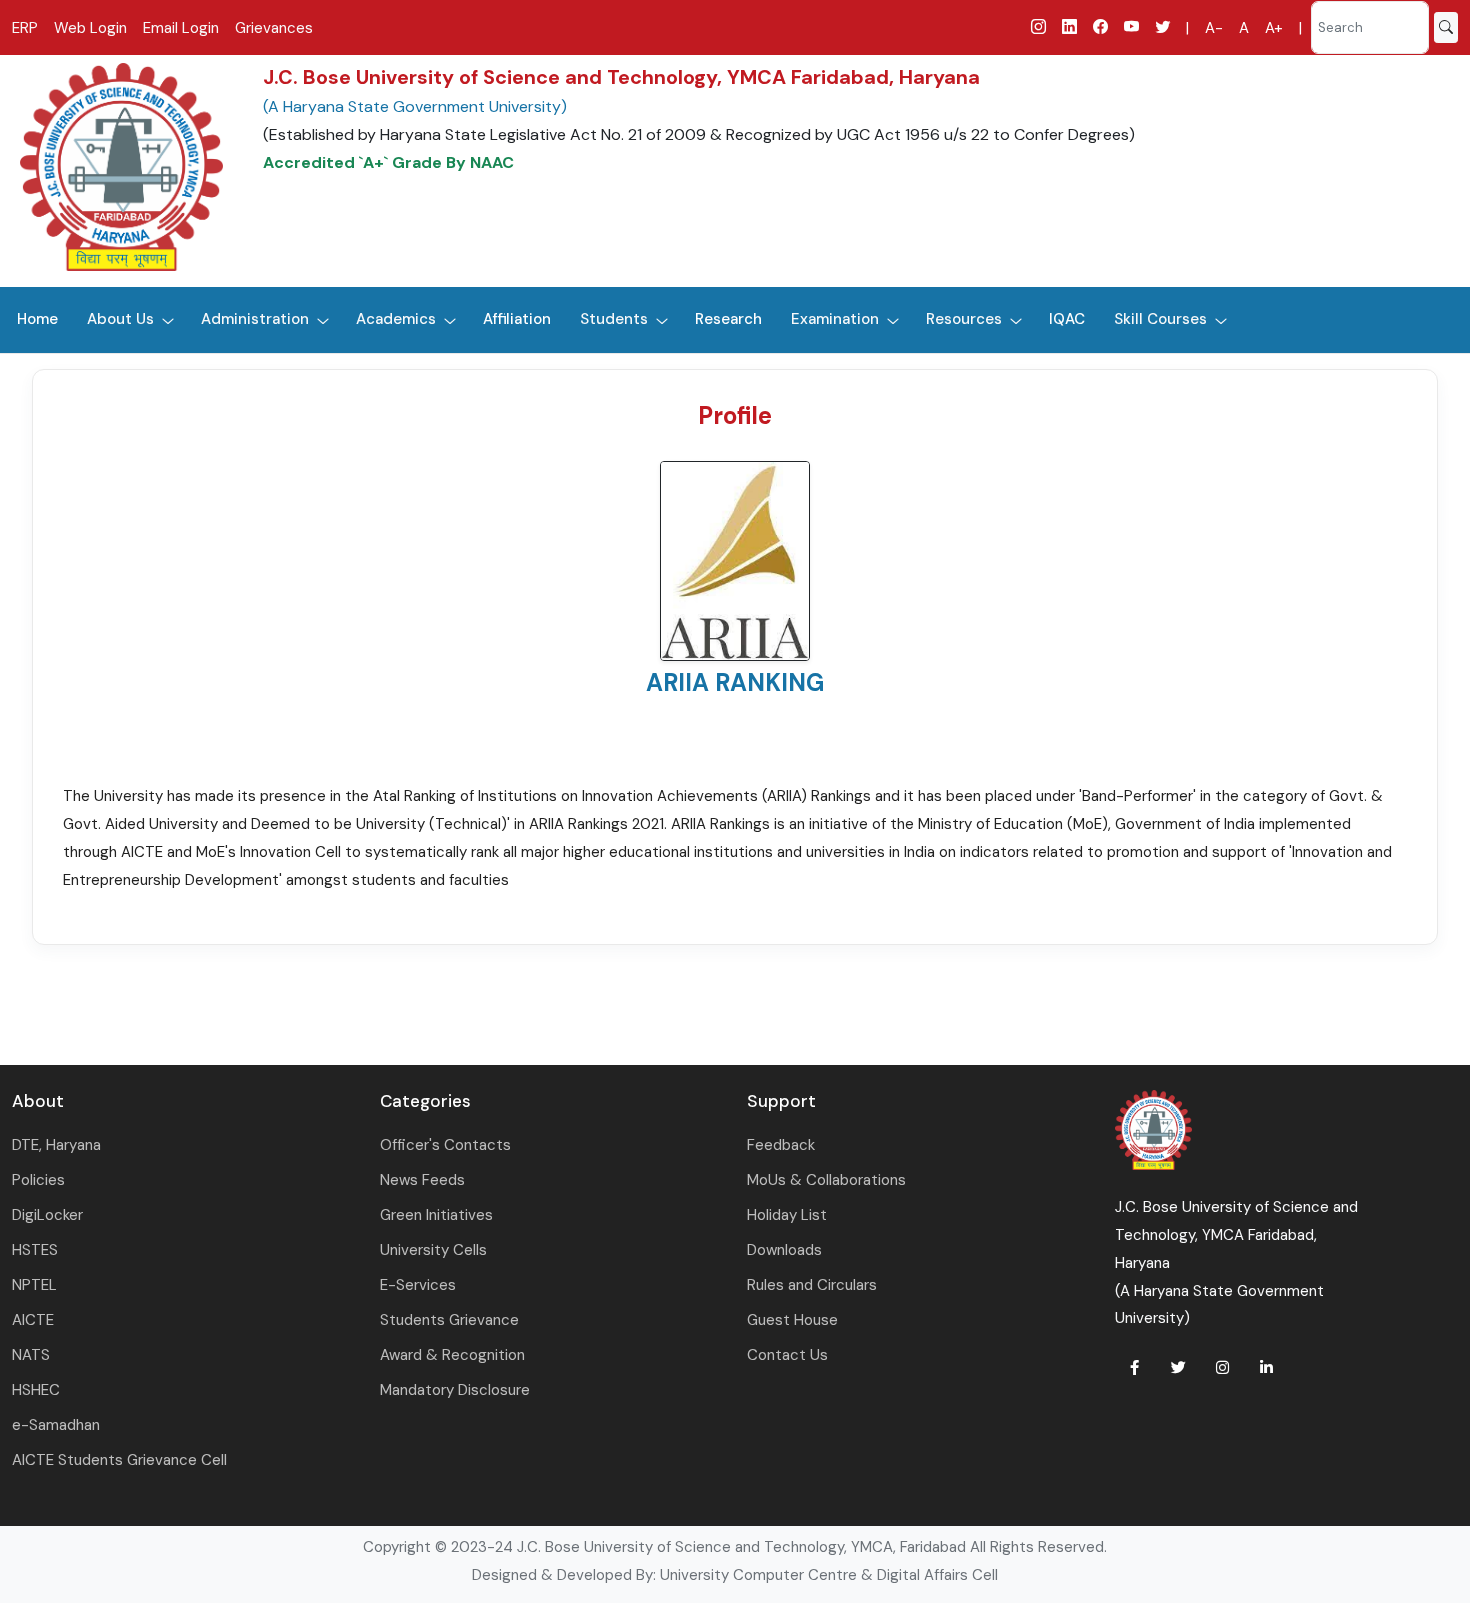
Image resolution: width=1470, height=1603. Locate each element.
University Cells (433, 1250)
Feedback (781, 1145)
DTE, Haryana (56, 1145)
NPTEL (34, 1285)
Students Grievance (449, 1320)
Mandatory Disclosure (455, 1390)
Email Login (181, 28)
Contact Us (787, 1355)
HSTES (35, 1250)
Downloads (784, 1250)
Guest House (792, 1320)
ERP (25, 28)
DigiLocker (47, 1215)
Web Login (90, 28)
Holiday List (787, 1215)
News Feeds (422, 1180)
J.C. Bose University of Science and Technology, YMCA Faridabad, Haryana (621, 77)
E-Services (418, 1285)
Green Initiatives (436, 1215)
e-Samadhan (56, 1425)
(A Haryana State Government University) (415, 106)
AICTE (33, 1320)
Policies (38, 1180)
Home (37, 319)
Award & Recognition (452, 1355)
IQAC (1067, 319)
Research (728, 319)
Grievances (274, 28)
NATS (31, 1355)
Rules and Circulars (812, 1285)
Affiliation (517, 319)
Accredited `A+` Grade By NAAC (388, 162)
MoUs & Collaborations (826, 1180)
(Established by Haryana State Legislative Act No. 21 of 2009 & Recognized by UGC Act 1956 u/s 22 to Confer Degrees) (699, 134)
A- (1214, 28)
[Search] (1446, 27)
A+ (1274, 28)
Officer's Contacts (445, 1145)
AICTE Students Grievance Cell (119, 1460)
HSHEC (36, 1390)
